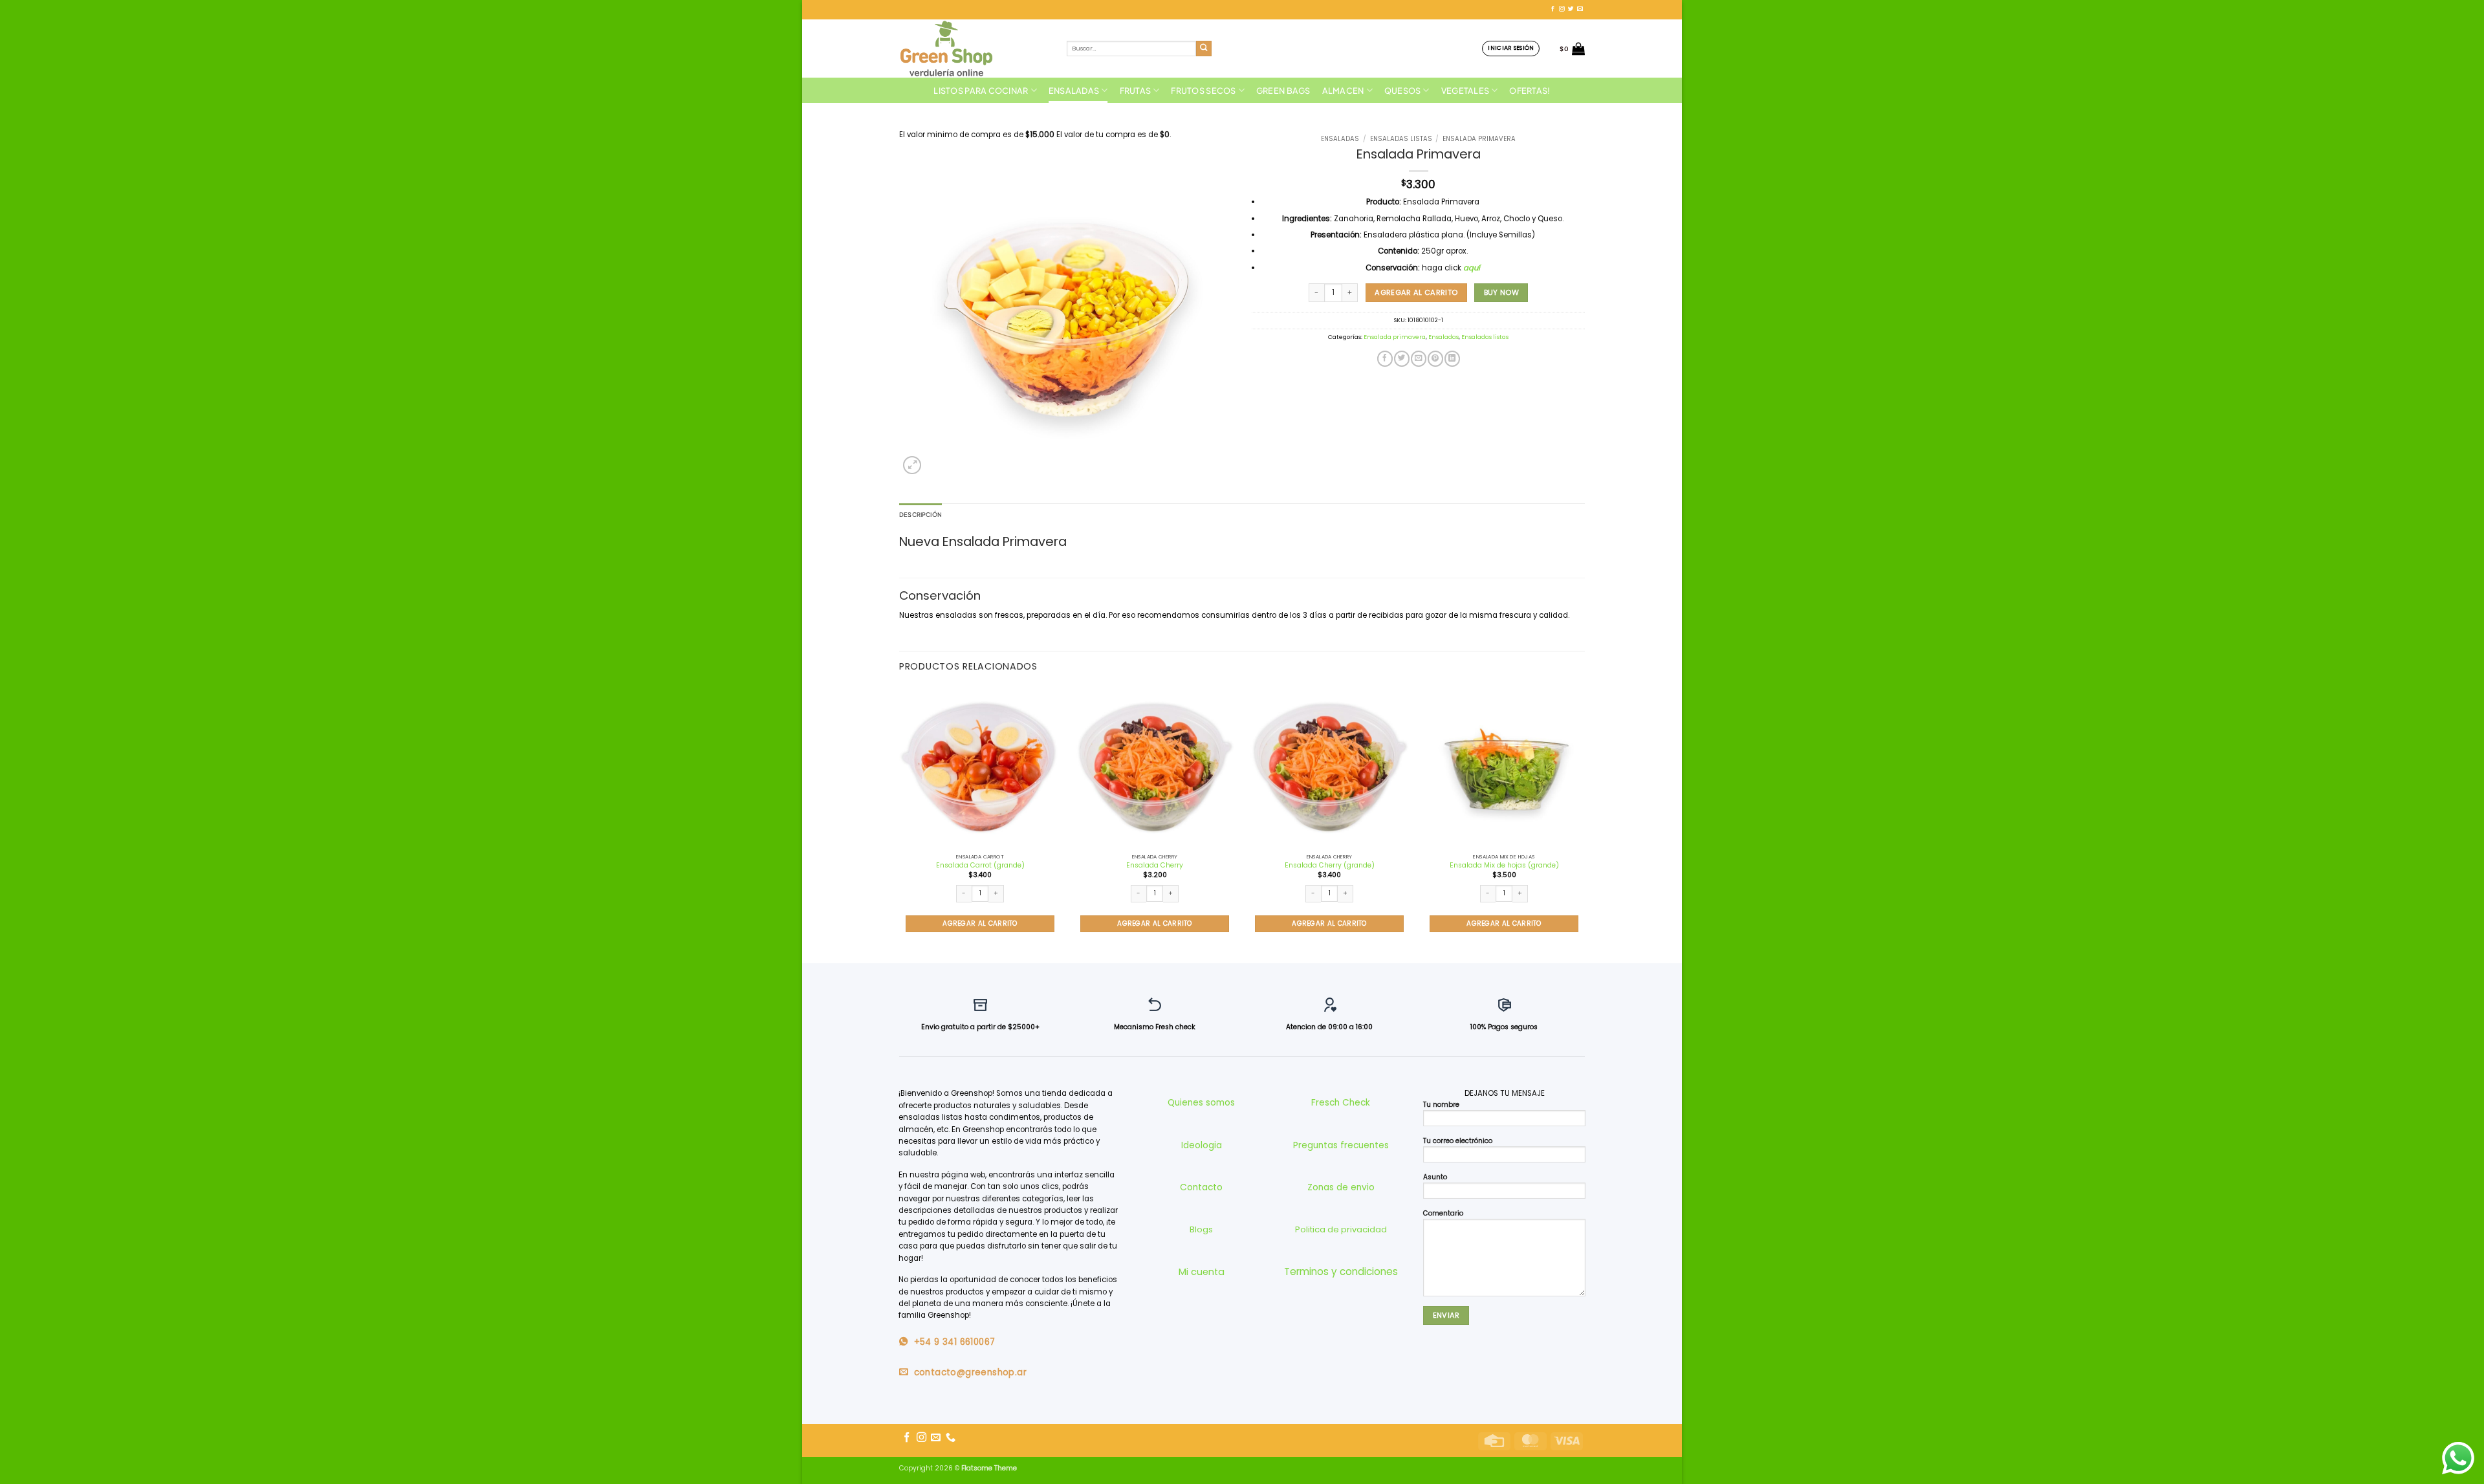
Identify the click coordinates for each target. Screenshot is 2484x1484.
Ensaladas (1074, 91)
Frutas (1136, 91)
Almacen (1343, 91)
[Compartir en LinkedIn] (1452, 359)
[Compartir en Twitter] (1402, 359)
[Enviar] (1204, 49)
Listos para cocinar (981, 91)
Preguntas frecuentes (1341, 1145)
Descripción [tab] (921, 514)
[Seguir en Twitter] (1571, 9)
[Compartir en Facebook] (1385, 359)
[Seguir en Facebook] (1553, 9)
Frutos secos (1203, 91)
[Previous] (900, 823)
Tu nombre (1441, 1105)
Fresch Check (1341, 1103)
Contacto (1201, 1187)
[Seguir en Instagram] (1562, 9)
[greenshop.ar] (973, 49)
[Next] (1584, 823)
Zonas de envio (1341, 1187)
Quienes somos (1201, 1103)
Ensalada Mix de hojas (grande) (1504, 865)
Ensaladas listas (1401, 139)
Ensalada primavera (1479, 139)
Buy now (1501, 292)
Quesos (1403, 91)
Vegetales (1465, 91)
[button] (1511, 48)
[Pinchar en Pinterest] (1435, 359)
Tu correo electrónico (1458, 1141)
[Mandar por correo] (1419, 359)
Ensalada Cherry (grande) (1330, 865)
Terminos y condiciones (1341, 1271)
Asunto (1435, 1177)
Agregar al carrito (1416, 292)
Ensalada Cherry (1155, 865)
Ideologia (1202, 1145)
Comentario (1443, 1213)
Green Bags (1283, 91)
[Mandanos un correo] (1580, 9)
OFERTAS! (1530, 91)
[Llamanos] (951, 1438)
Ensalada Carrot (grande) (980, 865)
